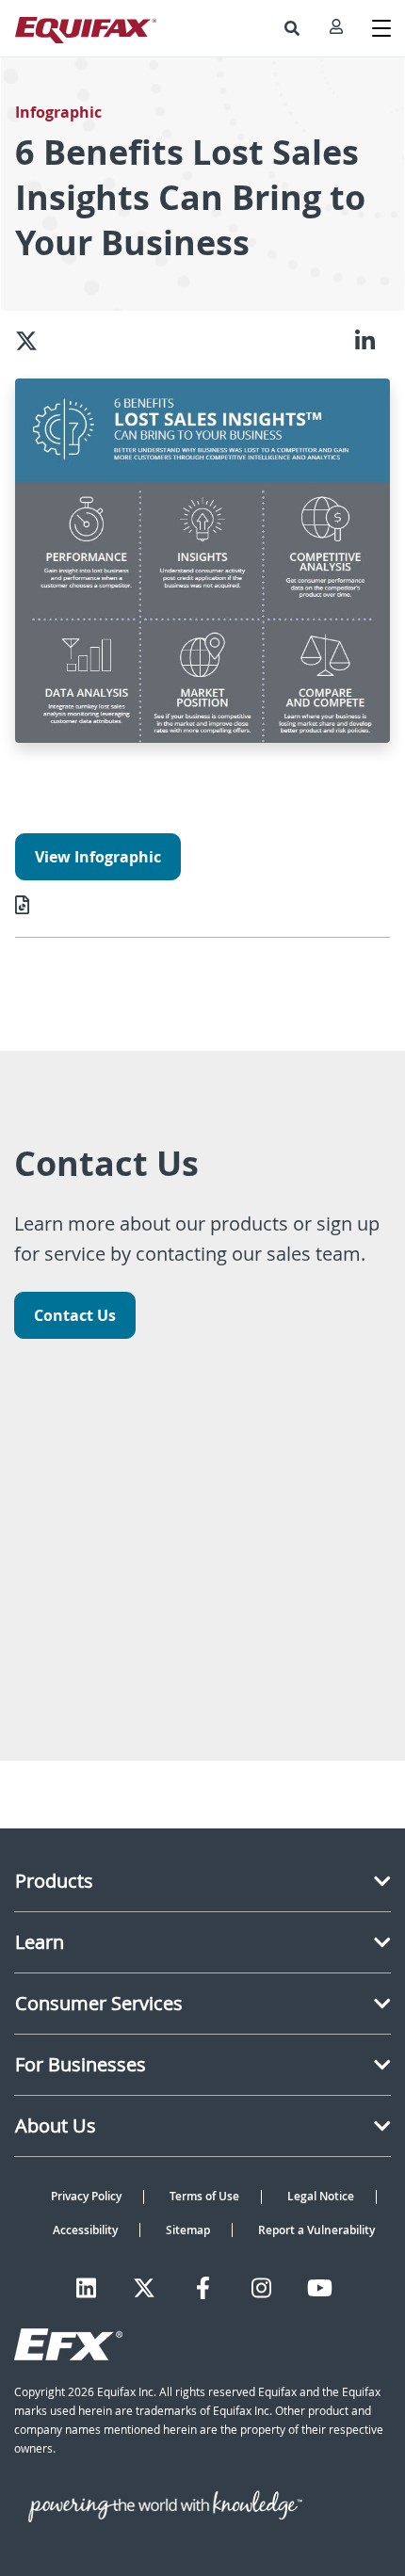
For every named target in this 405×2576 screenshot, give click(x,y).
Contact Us (75, 1315)
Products (54, 1881)
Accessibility (85, 2230)
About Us (56, 2125)
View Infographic (98, 857)
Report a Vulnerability (316, 2230)
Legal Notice (321, 2196)
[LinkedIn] (86, 2288)
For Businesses (81, 2064)
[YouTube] (320, 2288)
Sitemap (188, 2230)
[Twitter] (144, 2288)
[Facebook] (203, 2288)
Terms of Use (204, 2196)
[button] (292, 28)
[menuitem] (292, 28)
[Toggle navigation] (381, 28)
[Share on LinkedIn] (373, 341)
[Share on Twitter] (34, 341)
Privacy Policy (86, 2196)
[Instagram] (261, 2288)
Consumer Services (99, 2003)
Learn (40, 1942)
